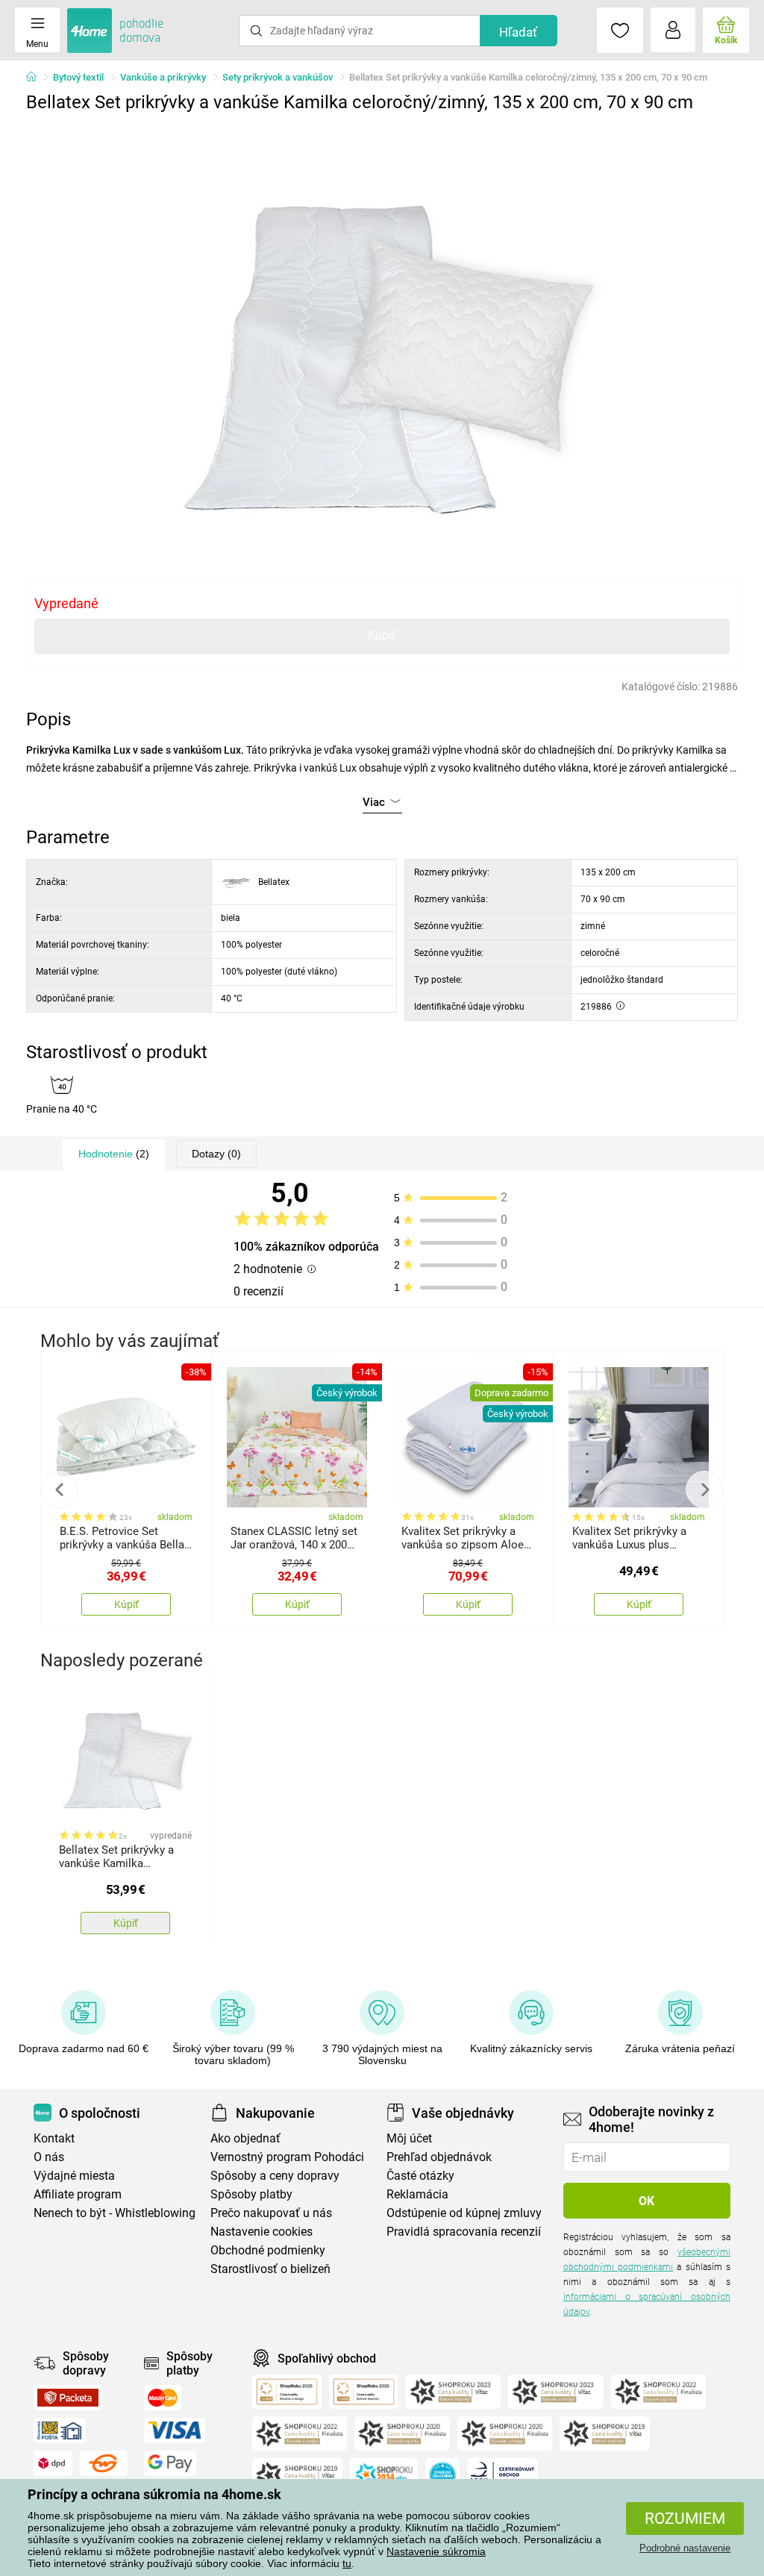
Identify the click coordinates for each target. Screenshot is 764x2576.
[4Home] (37, 78)
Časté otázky (420, 2176)
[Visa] (175, 2430)
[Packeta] (68, 2398)
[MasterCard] (163, 2398)
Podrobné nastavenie (685, 2548)
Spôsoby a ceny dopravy (275, 2176)
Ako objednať (245, 2138)
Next (704, 1489)
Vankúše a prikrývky (163, 77)
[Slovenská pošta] (60, 2430)
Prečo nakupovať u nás (271, 2213)
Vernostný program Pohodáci (287, 2157)
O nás (49, 2157)
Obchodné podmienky (268, 2250)
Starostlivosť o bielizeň (270, 2269)
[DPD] (53, 2463)
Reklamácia (417, 2194)
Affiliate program (78, 2194)
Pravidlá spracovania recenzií (464, 2232)
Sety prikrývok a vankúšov (278, 77)
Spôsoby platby (251, 2194)
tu (347, 2563)
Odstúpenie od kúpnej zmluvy (464, 2213)
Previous (60, 1489)
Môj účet (409, 2138)
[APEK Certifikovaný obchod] (502, 2475)
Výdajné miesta (74, 2176)
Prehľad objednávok (439, 2157)
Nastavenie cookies (262, 2232)
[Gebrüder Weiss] (104, 2463)
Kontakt (54, 2138)
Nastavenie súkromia (436, 2551)
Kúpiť (382, 635)
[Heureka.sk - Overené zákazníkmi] (442, 2475)
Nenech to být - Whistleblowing (115, 2213)
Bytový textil (78, 77)
